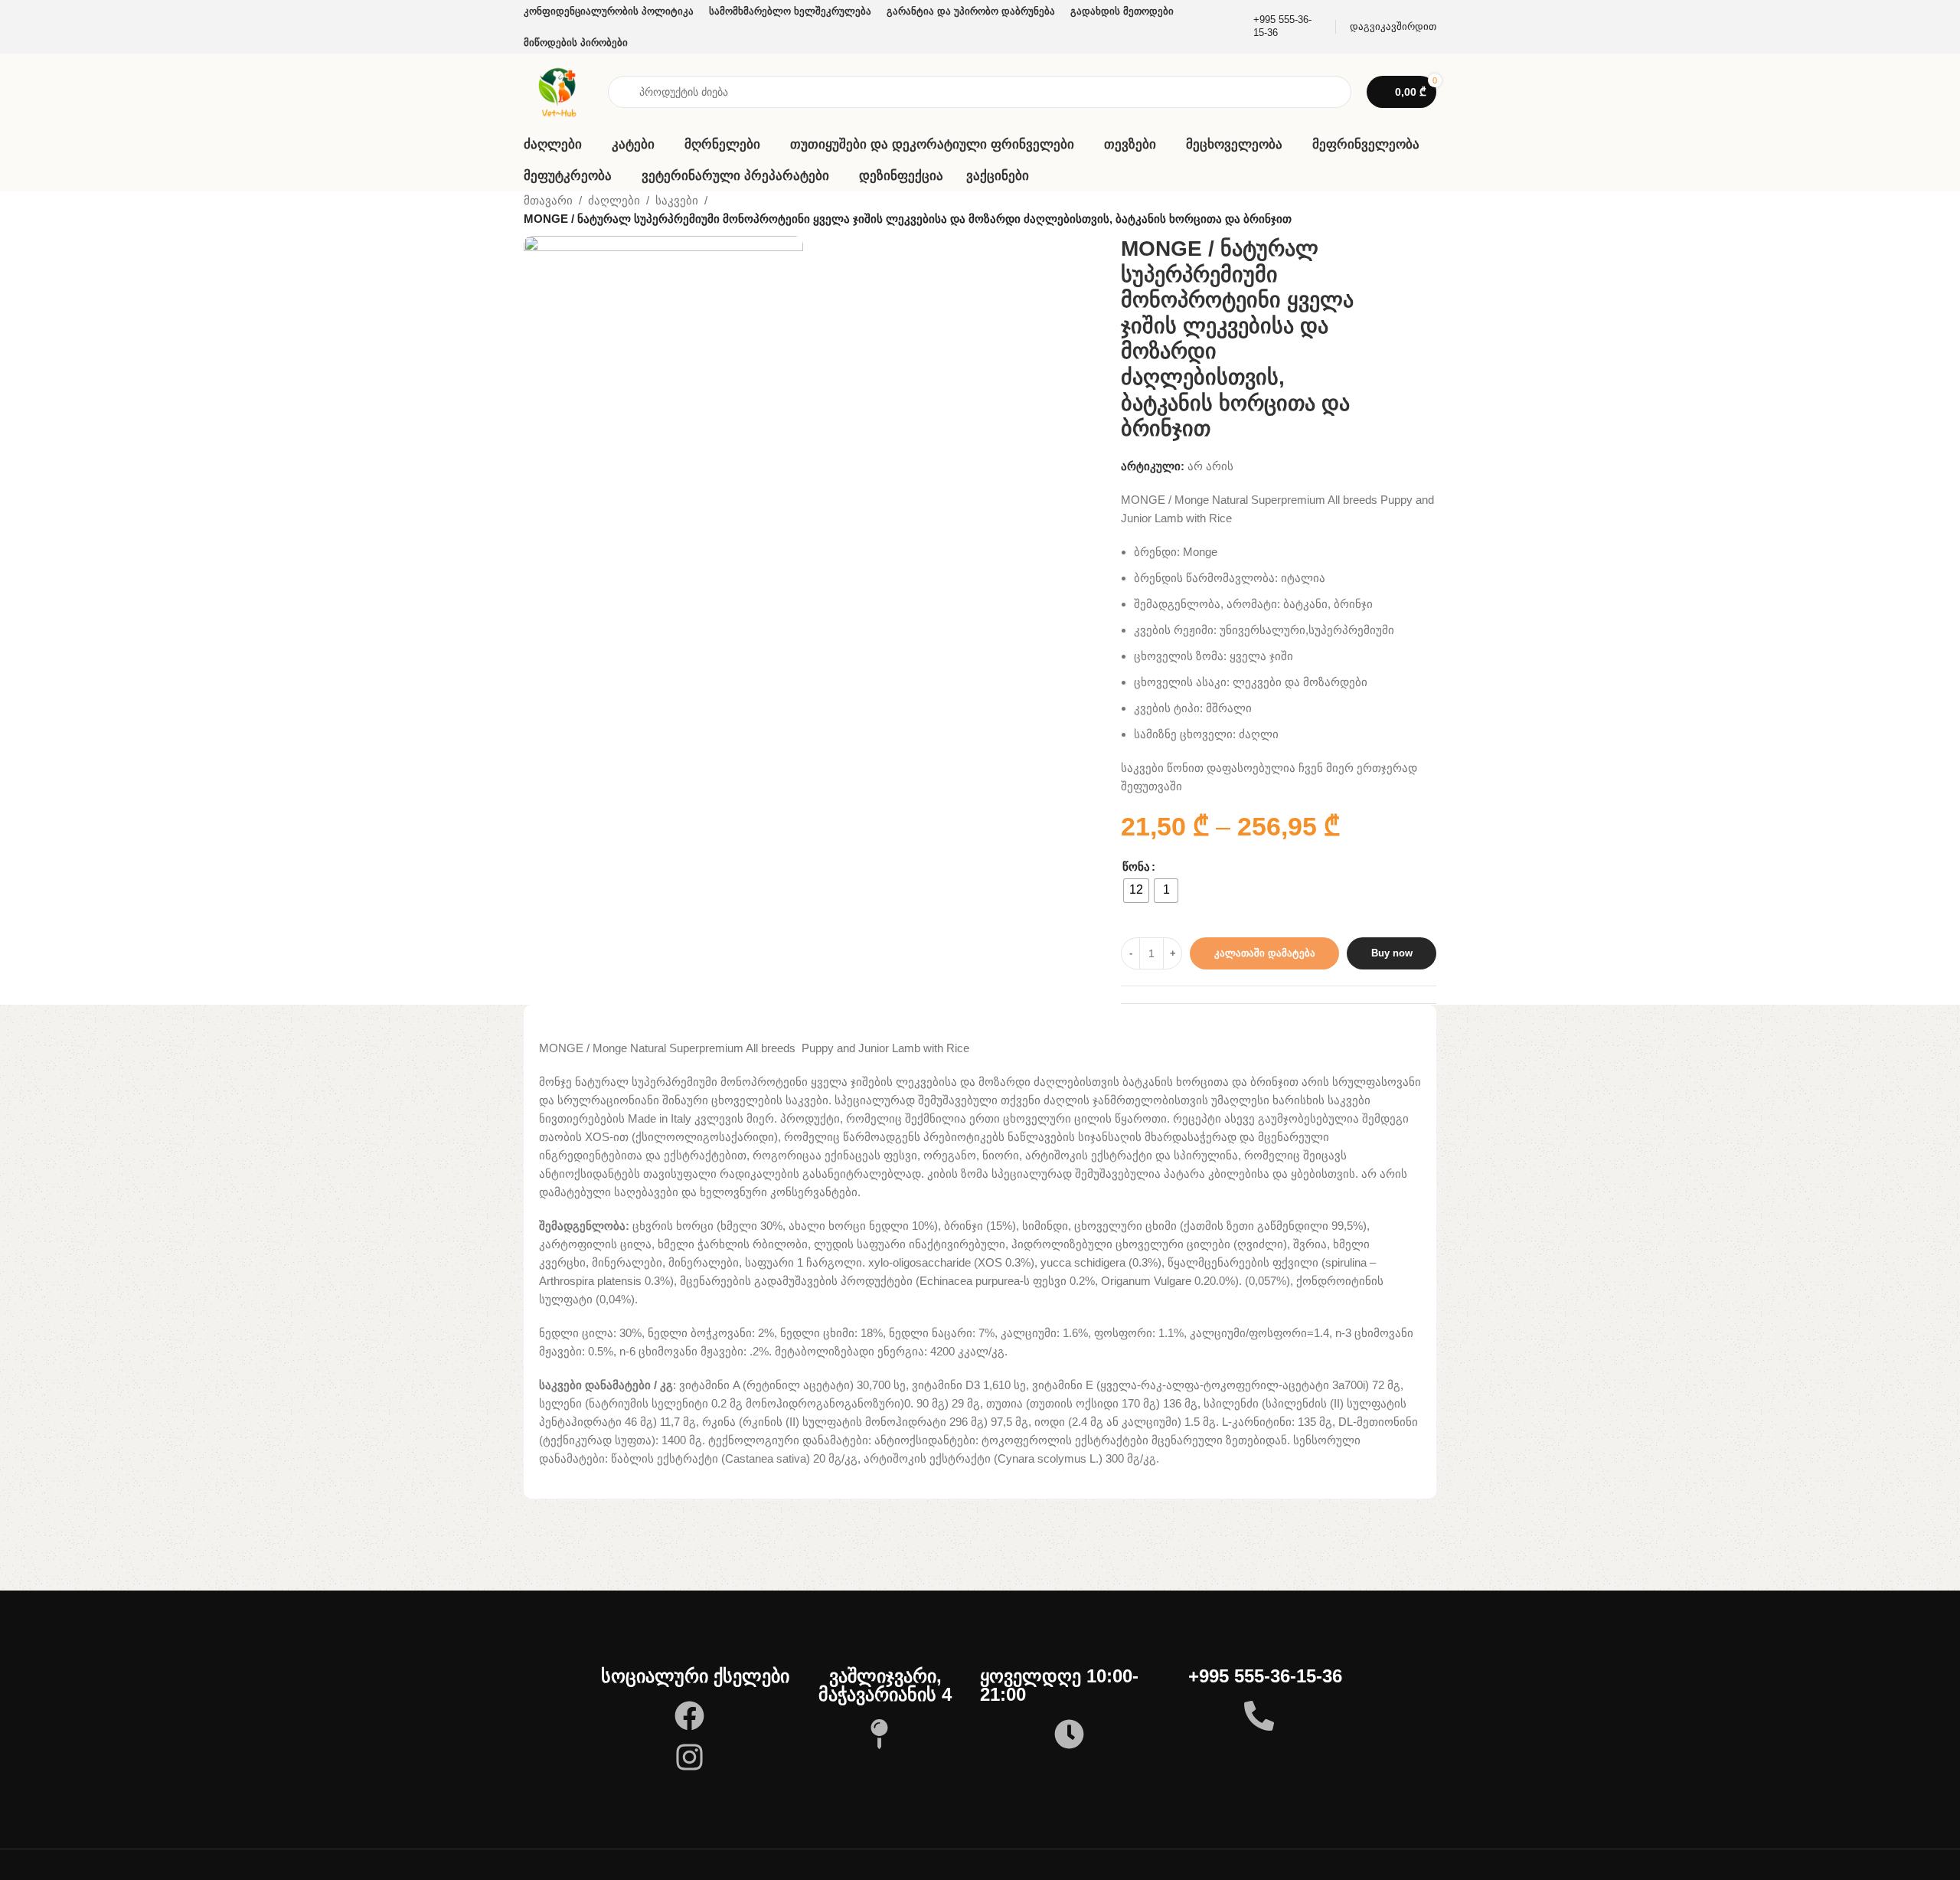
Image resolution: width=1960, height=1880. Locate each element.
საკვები (677, 200)
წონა (1136, 866)
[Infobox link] (1283, 27)
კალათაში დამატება (1265, 953)
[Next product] (1433, 211)
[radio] (1136, 891)
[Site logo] (558, 91)
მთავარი (548, 200)
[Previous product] (1403, 211)
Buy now (1392, 953)
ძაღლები (614, 200)
